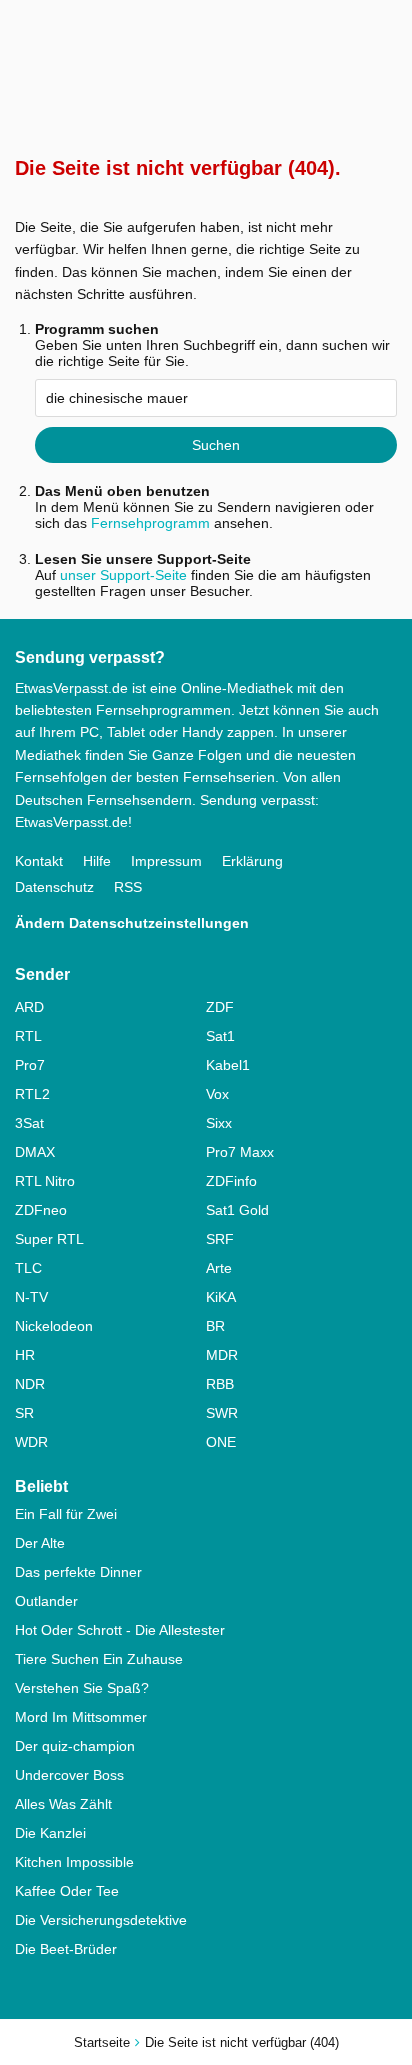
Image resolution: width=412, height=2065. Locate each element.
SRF (220, 1239)
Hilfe (97, 861)
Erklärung (252, 861)
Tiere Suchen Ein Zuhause (99, 1659)
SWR (222, 1413)
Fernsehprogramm (150, 523)
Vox (217, 1094)
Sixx (219, 1123)
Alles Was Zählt (63, 1804)
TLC (28, 1268)
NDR (30, 1384)
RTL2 (32, 1094)
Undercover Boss (69, 1775)
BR (215, 1326)
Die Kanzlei (50, 1833)
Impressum (166, 861)
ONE (221, 1442)
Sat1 (220, 1036)
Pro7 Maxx (240, 1152)
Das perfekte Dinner (78, 1572)
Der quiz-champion (75, 1746)
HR (25, 1355)
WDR (31, 1442)
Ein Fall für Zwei (66, 1514)
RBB (220, 1384)
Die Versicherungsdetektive (101, 1920)
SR (24, 1413)
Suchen (216, 445)
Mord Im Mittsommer (81, 1717)
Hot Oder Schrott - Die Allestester (120, 1630)
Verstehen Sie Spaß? (82, 1688)
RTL (28, 1036)
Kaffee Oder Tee (67, 1891)
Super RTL (49, 1239)
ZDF (220, 1007)
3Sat (29, 1123)
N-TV (31, 1297)
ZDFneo (41, 1210)
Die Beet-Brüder (66, 1949)
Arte (219, 1268)
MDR (222, 1355)
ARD (29, 1007)
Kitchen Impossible (74, 1862)
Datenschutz (54, 887)
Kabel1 (228, 1065)
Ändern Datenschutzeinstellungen (132, 923)
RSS (128, 887)
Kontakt (39, 861)
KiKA (221, 1297)
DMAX (35, 1152)
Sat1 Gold (237, 1210)
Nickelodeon (54, 1326)
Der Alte (40, 1543)
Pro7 (30, 1065)
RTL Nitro (45, 1181)
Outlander (46, 1601)
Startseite (102, 2042)
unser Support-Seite (123, 575)
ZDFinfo (231, 1181)
